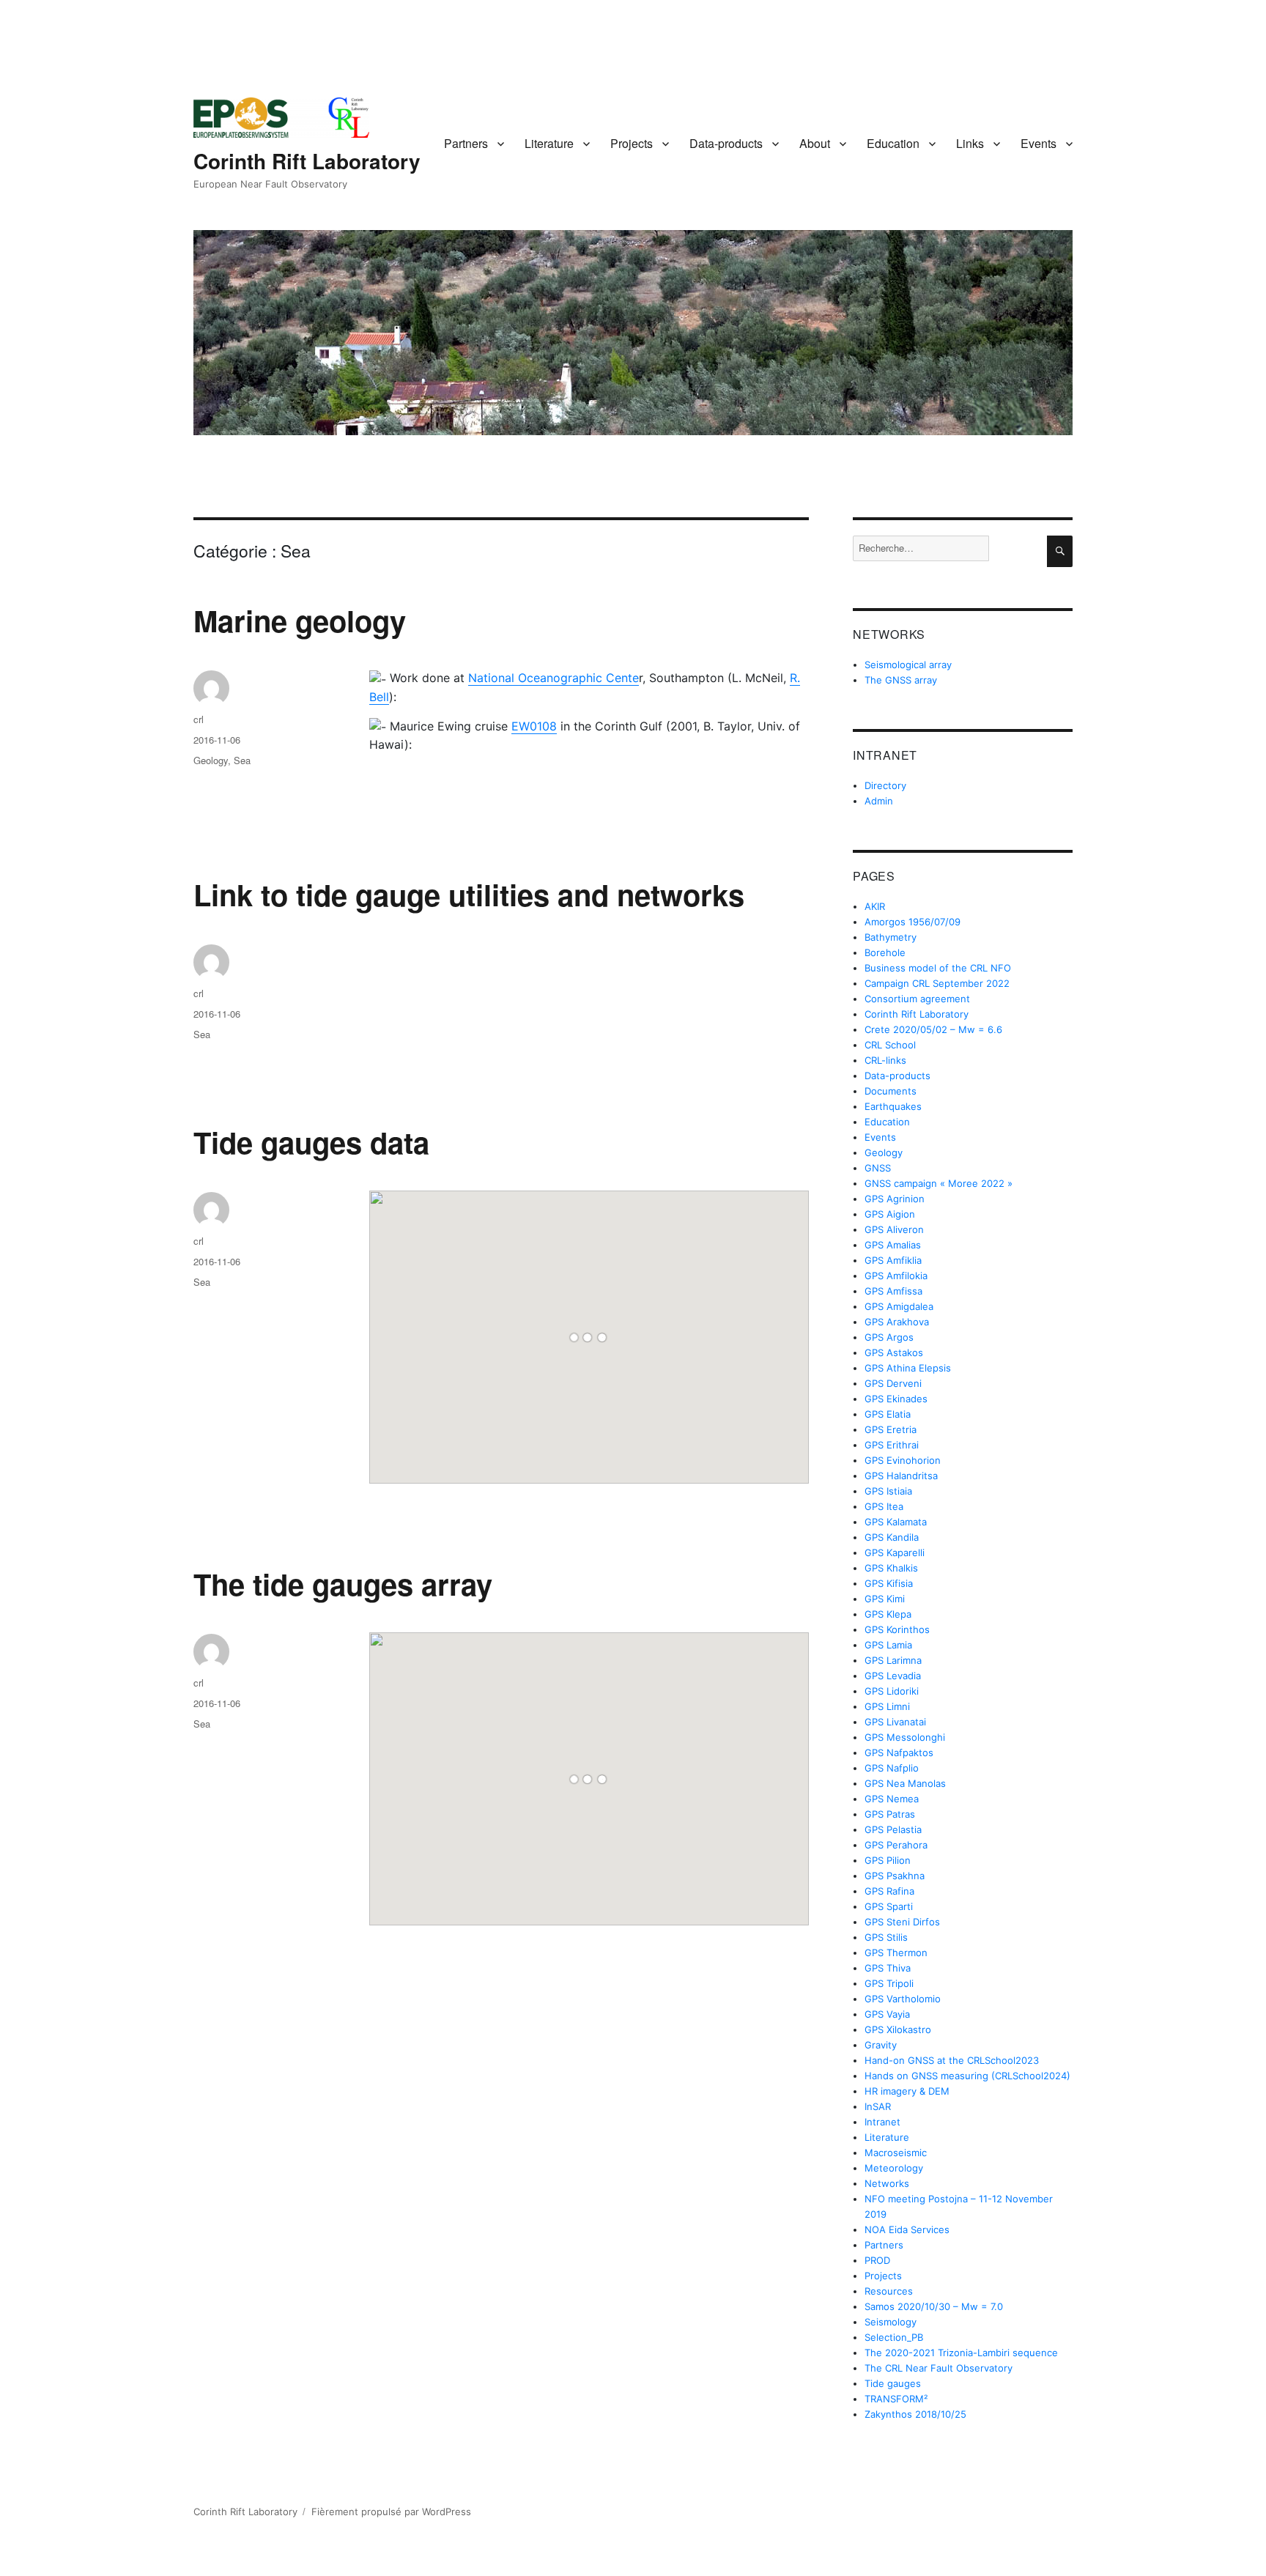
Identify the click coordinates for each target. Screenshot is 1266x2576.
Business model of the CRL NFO (938, 968)
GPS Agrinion (895, 1199)
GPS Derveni (893, 1383)
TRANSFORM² (896, 2399)
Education (893, 143)
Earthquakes (893, 1106)
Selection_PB (894, 2337)
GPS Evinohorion (903, 1460)
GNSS (878, 1168)
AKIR (875, 906)
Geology (211, 760)
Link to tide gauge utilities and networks (469, 894)
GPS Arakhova (897, 1322)
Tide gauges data (311, 1142)
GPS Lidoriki (892, 1691)
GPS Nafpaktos (899, 1753)
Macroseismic (896, 2153)
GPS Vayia (887, 2014)
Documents (891, 1091)
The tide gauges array (343, 1584)
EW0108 (534, 726)
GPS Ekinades (896, 1399)
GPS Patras (890, 1814)
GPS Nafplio (892, 1768)
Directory (885, 785)
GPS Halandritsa (901, 1476)
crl (199, 719)
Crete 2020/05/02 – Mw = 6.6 (933, 1029)
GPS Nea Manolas (905, 1783)
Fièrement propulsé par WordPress (391, 2512)
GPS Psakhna (895, 1876)
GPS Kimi (885, 1599)
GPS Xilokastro (898, 2029)
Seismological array (908, 665)
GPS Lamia (888, 1645)
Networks (887, 2183)
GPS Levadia (893, 1676)
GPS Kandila (892, 1537)
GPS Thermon (896, 1953)
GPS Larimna (893, 1660)
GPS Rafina (889, 1891)
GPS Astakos (894, 1352)
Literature (549, 143)
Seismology (891, 2322)
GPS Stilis (886, 1937)
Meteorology (894, 2168)
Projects (632, 143)
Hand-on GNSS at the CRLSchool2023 (952, 2060)
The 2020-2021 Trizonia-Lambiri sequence (961, 2353)
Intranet (882, 2122)
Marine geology (300, 620)
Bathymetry (891, 937)
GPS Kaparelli (895, 1552)
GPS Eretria (891, 1429)
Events (1039, 143)
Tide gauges (893, 2383)
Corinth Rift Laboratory (307, 161)
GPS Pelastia (893, 1829)
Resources (889, 2291)
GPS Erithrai (892, 1445)
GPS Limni (887, 1706)
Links (970, 143)
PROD (877, 2260)
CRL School (890, 1045)
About (815, 143)
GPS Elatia (888, 1414)
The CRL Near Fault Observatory (939, 2368)
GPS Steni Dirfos (902, 1922)
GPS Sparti (889, 1906)
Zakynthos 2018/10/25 (915, 2414)
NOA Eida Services (907, 2229)
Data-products (726, 143)
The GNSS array (901, 680)
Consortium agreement (917, 999)
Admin (879, 801)
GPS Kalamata (896, 1522)
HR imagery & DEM (907, 2091)
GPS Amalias (893, 1245)
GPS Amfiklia (893, 1260)
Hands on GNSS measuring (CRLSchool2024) (967, 2076)
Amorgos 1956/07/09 (913, 922)
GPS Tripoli (889, 1983)
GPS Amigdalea (899, 1306)
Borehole (885, 952)
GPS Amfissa (893, 1291)
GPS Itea (884, 1506)
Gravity (881, 2045)
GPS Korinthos (897, 1629)
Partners (466, 143)
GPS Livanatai (895, 1722)
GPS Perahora (896, 1845)
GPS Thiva (888, 1968)
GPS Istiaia (888, 1491)
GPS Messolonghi (905, 1737)
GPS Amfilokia (896, 1276)
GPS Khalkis (891, 1568)
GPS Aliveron (894, 1229)
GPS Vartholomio (903, 1999)
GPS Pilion (888, 1860)
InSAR (878, 2106)
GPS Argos (889, 1337)
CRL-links (885, 1060)
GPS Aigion (890, 1214)
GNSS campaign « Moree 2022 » (939, 1183)
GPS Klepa (888, 1614)
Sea (242, 760)
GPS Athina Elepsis (908, 1368)
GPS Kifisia (889, 1583)
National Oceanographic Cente (554, 678)
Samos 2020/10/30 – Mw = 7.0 (934, 2306)
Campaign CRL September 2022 (937, 983)
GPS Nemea (892, 1799)
